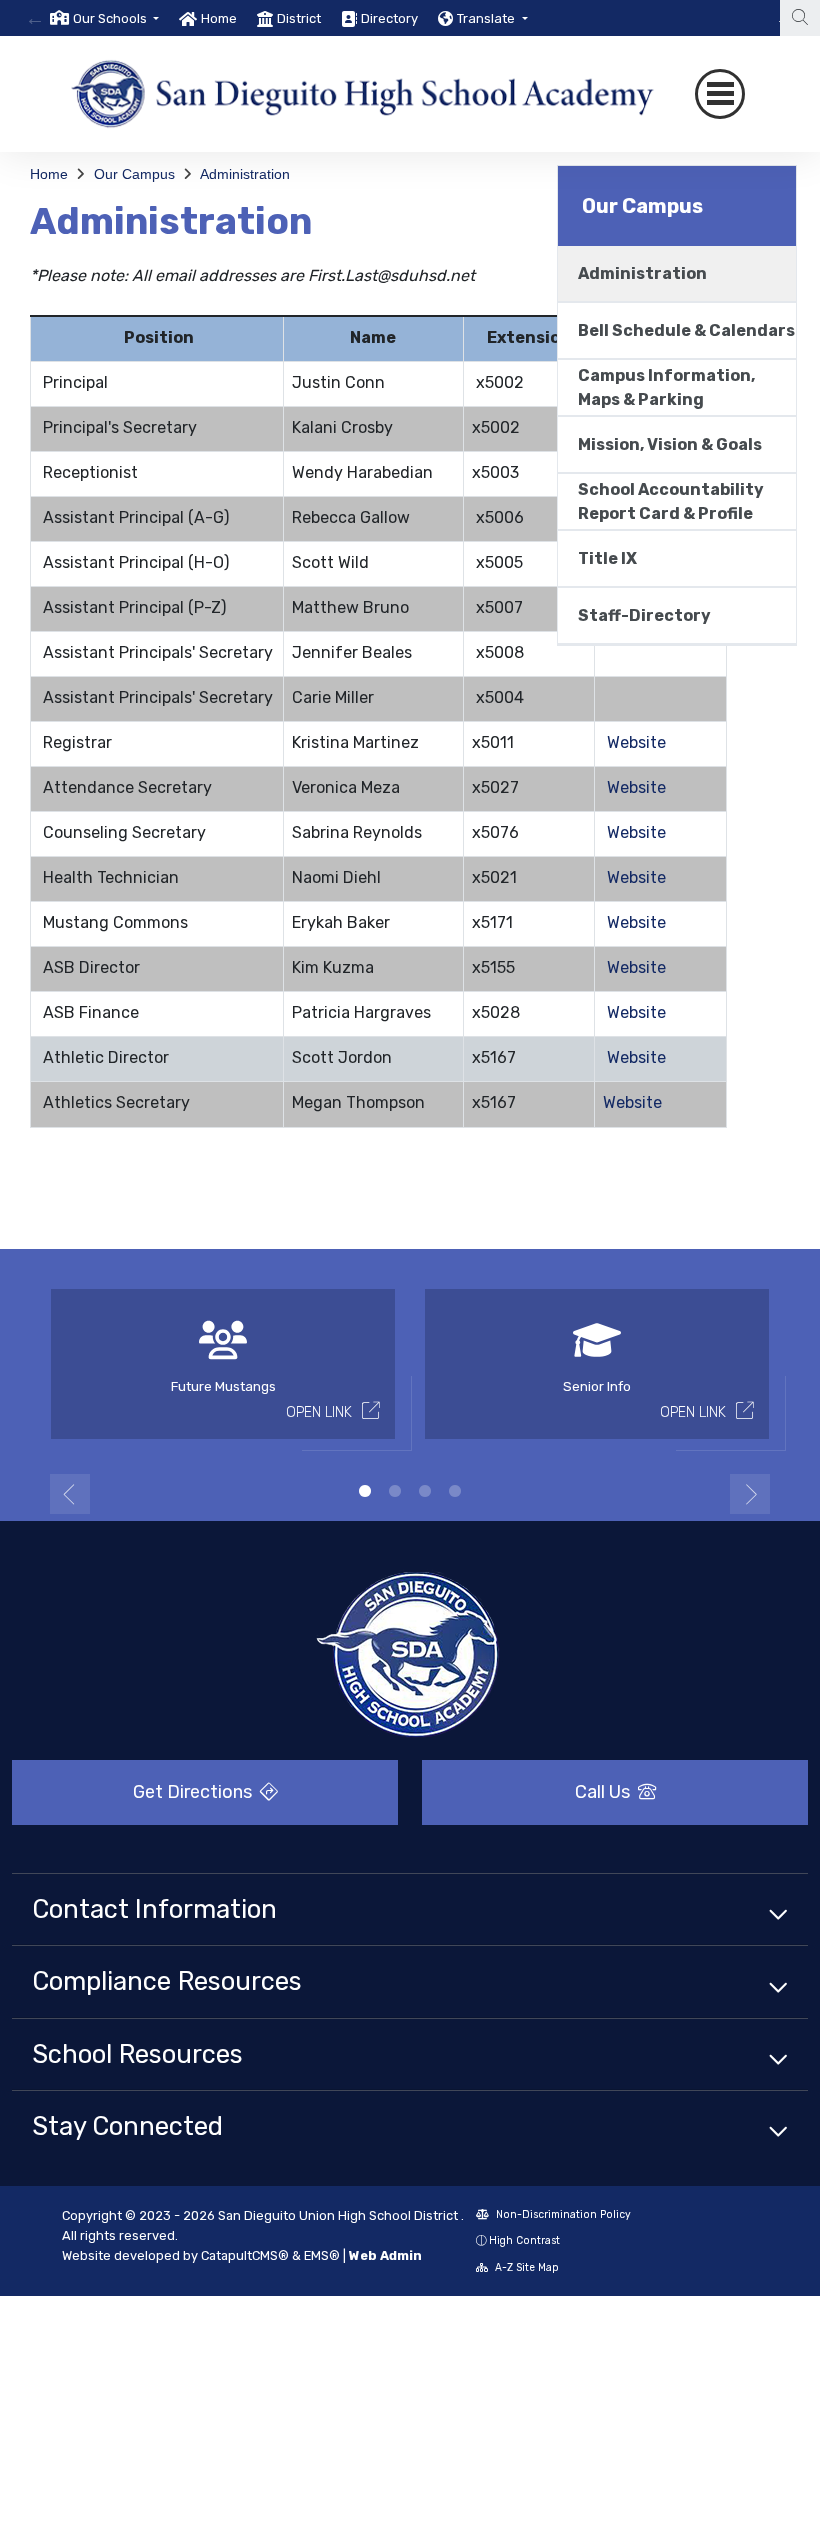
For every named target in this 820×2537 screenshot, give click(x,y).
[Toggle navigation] (720, 94)
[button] (116, 18)
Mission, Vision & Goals (670, 444)
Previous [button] (70, 1494)
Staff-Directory (644, 615)
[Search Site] (800, 18)
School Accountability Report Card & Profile (671, 501)
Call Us (604, 1792)
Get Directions (194, 1792)
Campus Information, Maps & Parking (666, 387)
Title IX (607, 558)
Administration (245, 174)
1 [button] (365, 1491)
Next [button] (750, 1494)
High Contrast (524, 2240)
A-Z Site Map (525, 2267)
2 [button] (395, 1491)
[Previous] (35, 18)
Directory (389, 18)
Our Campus (134, 174)
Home (219, 18)
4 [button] (455, 1491)
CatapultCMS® (245, 2255)
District (299, 18)
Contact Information (154, 1909)
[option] (104, 18)
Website (636, 742)
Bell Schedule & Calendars (686, 330)
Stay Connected (127, 2126)
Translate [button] (487, 18)
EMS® (322, 2255)
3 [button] (425, 1491)
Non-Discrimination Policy (562, 2214)
